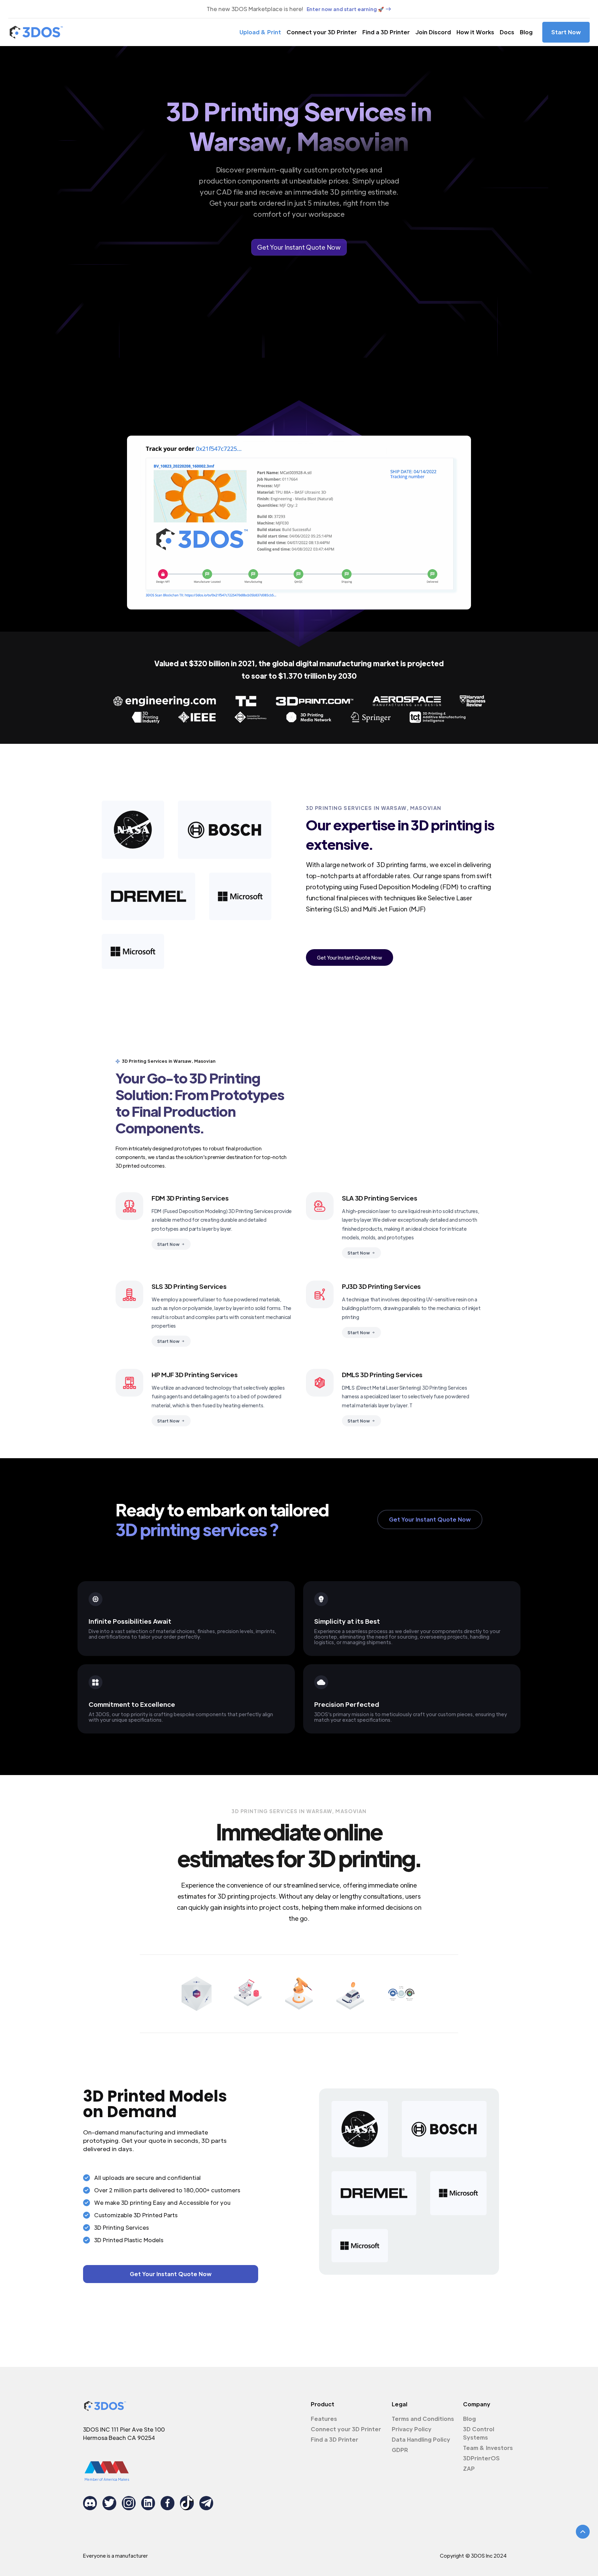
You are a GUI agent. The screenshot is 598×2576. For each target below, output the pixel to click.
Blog (526, 32)
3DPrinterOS (481, 2458)
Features (324, 2419)
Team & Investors (488, 2448)
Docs (507, 32)
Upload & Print (260, 32)
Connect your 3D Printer (322, 32)
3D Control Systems (479, 2433)
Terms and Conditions (423, 2419)
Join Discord (433, 32)
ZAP (469, 2468)
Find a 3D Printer (386, 32)
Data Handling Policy (421, 2439)
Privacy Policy (412, 2429)
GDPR (400, 2450)
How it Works (475, 32)
